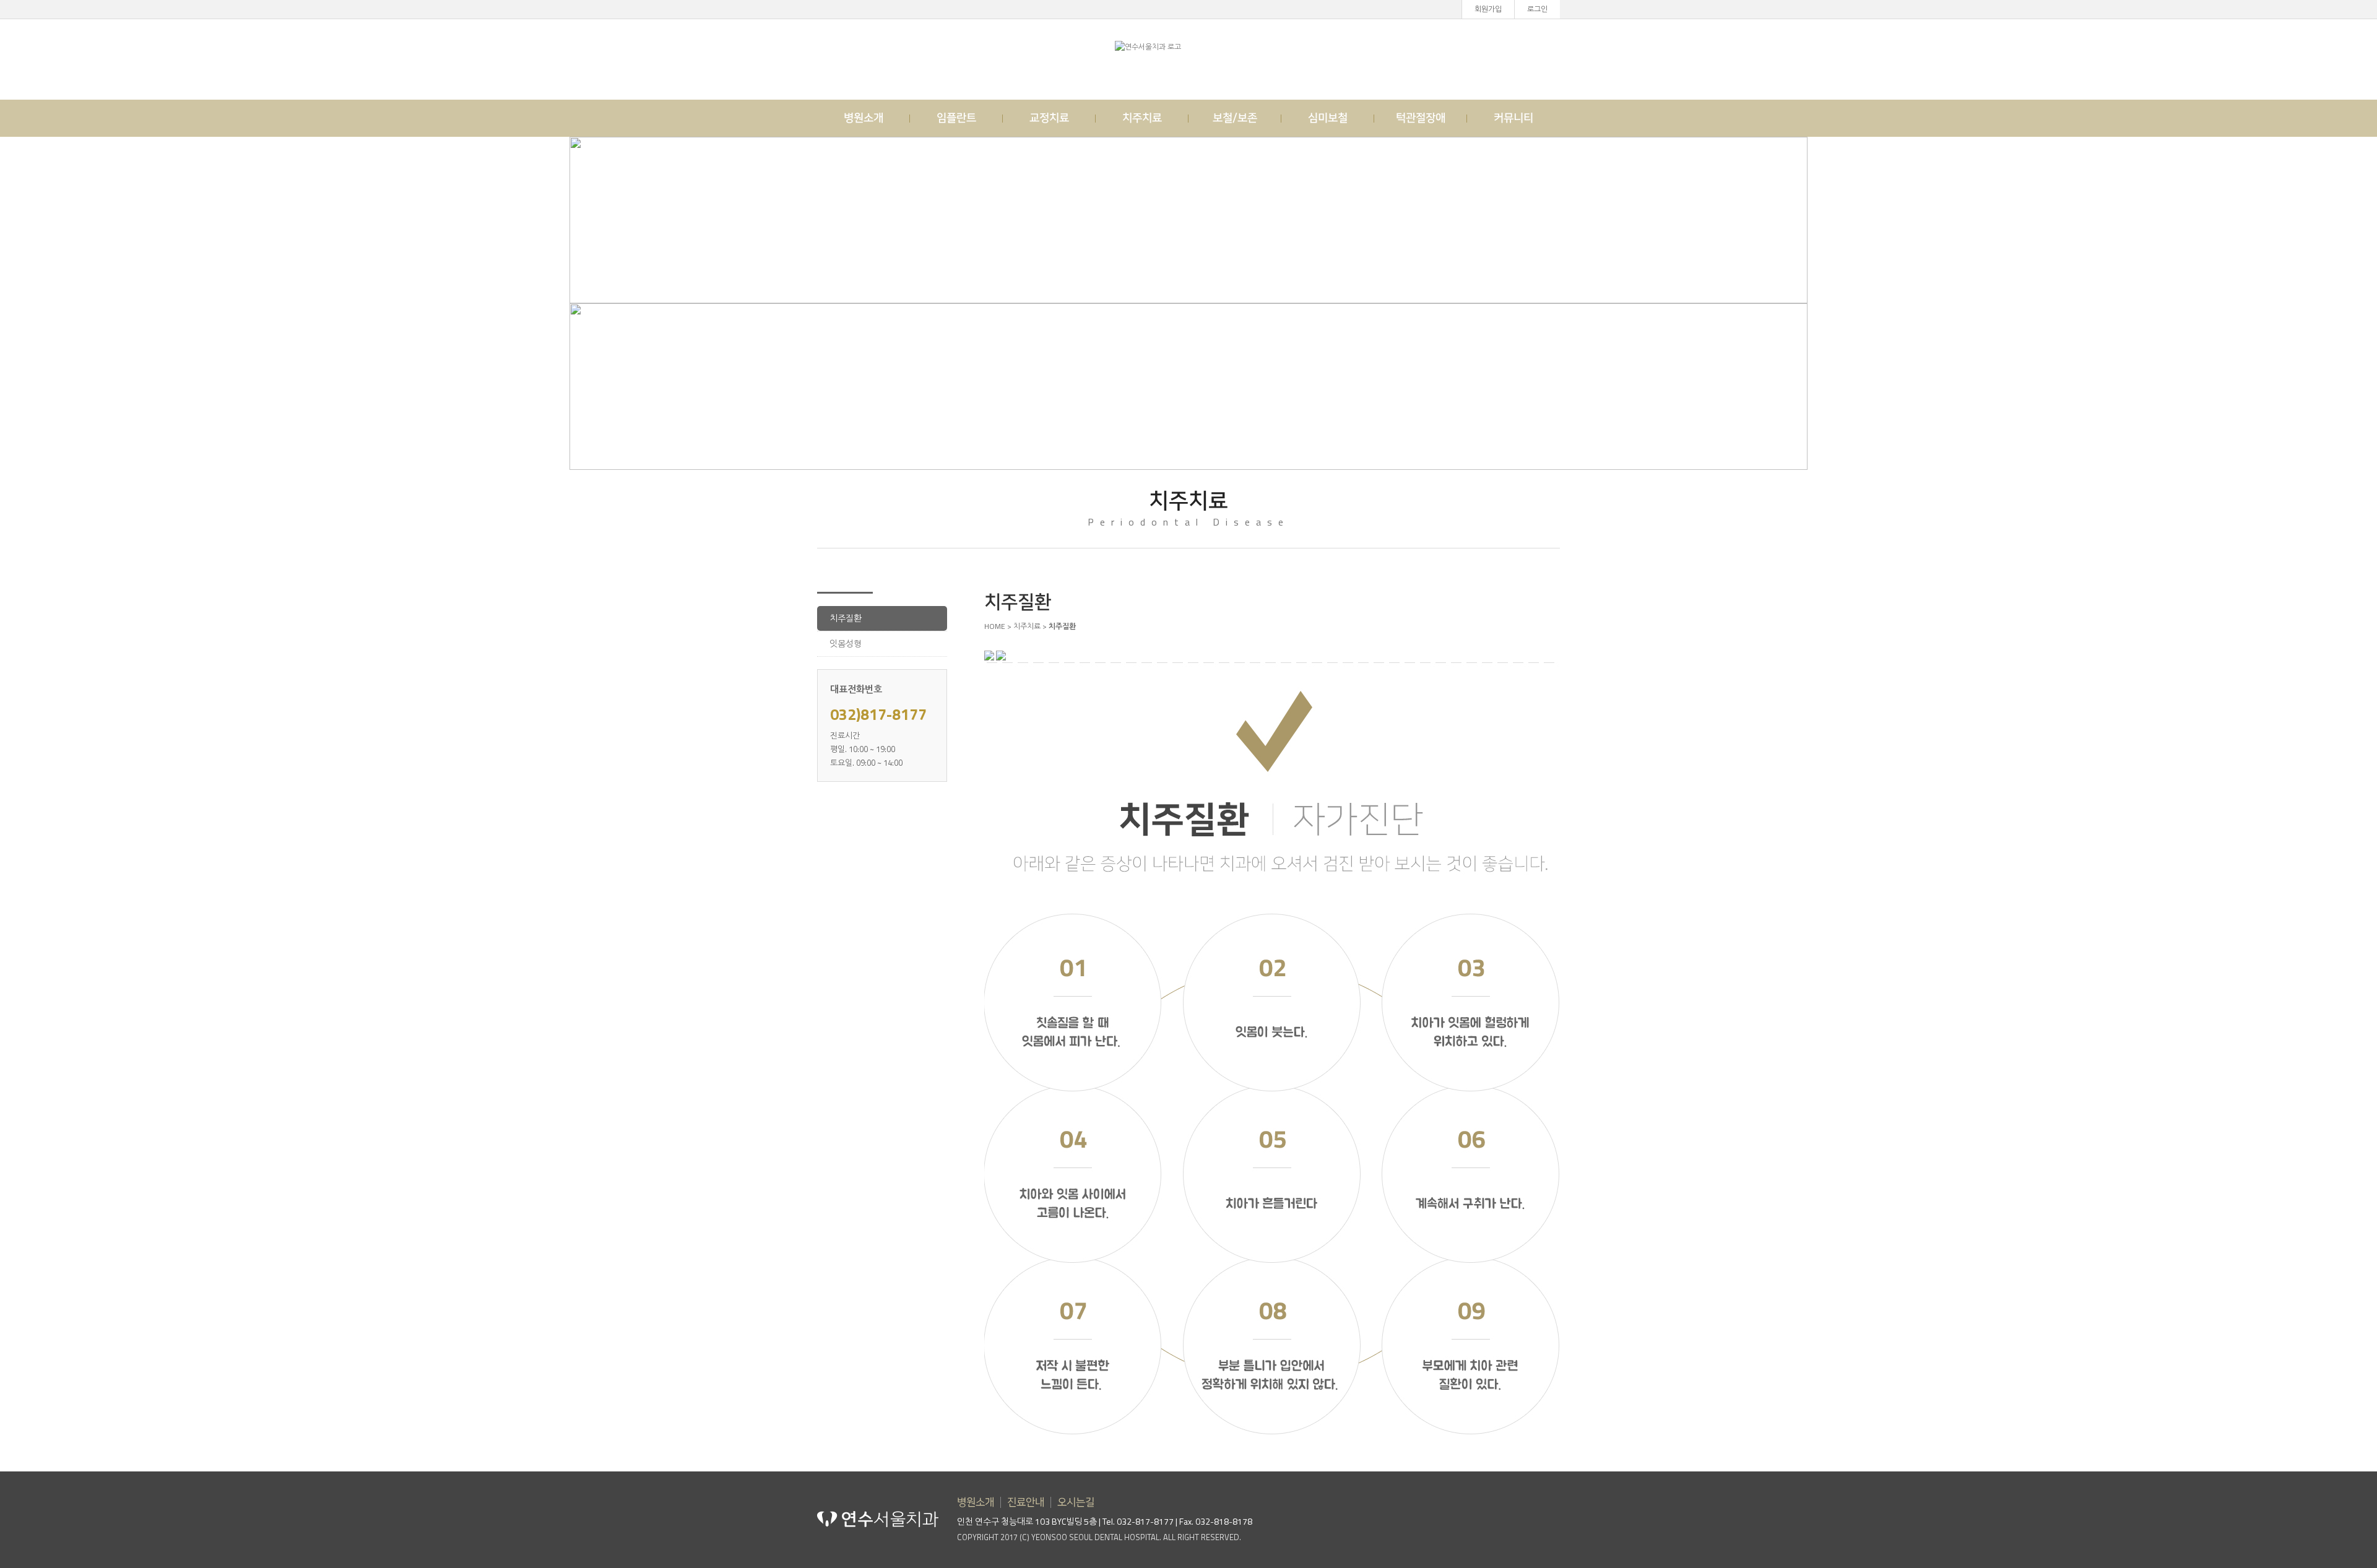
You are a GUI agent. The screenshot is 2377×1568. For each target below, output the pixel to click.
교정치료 (1049, 118)
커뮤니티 (1513, 118)
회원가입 (1488, 9)
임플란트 (956, 118)
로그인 (1537, 9)
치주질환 (846, 618)
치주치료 (1142, 118)
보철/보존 (1235, 118)
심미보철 (1328, 118)
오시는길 (1076, 1502)
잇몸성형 (846, 643)
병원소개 (864, 118)
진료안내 (1026, 1502)
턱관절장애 (1421, 118)
